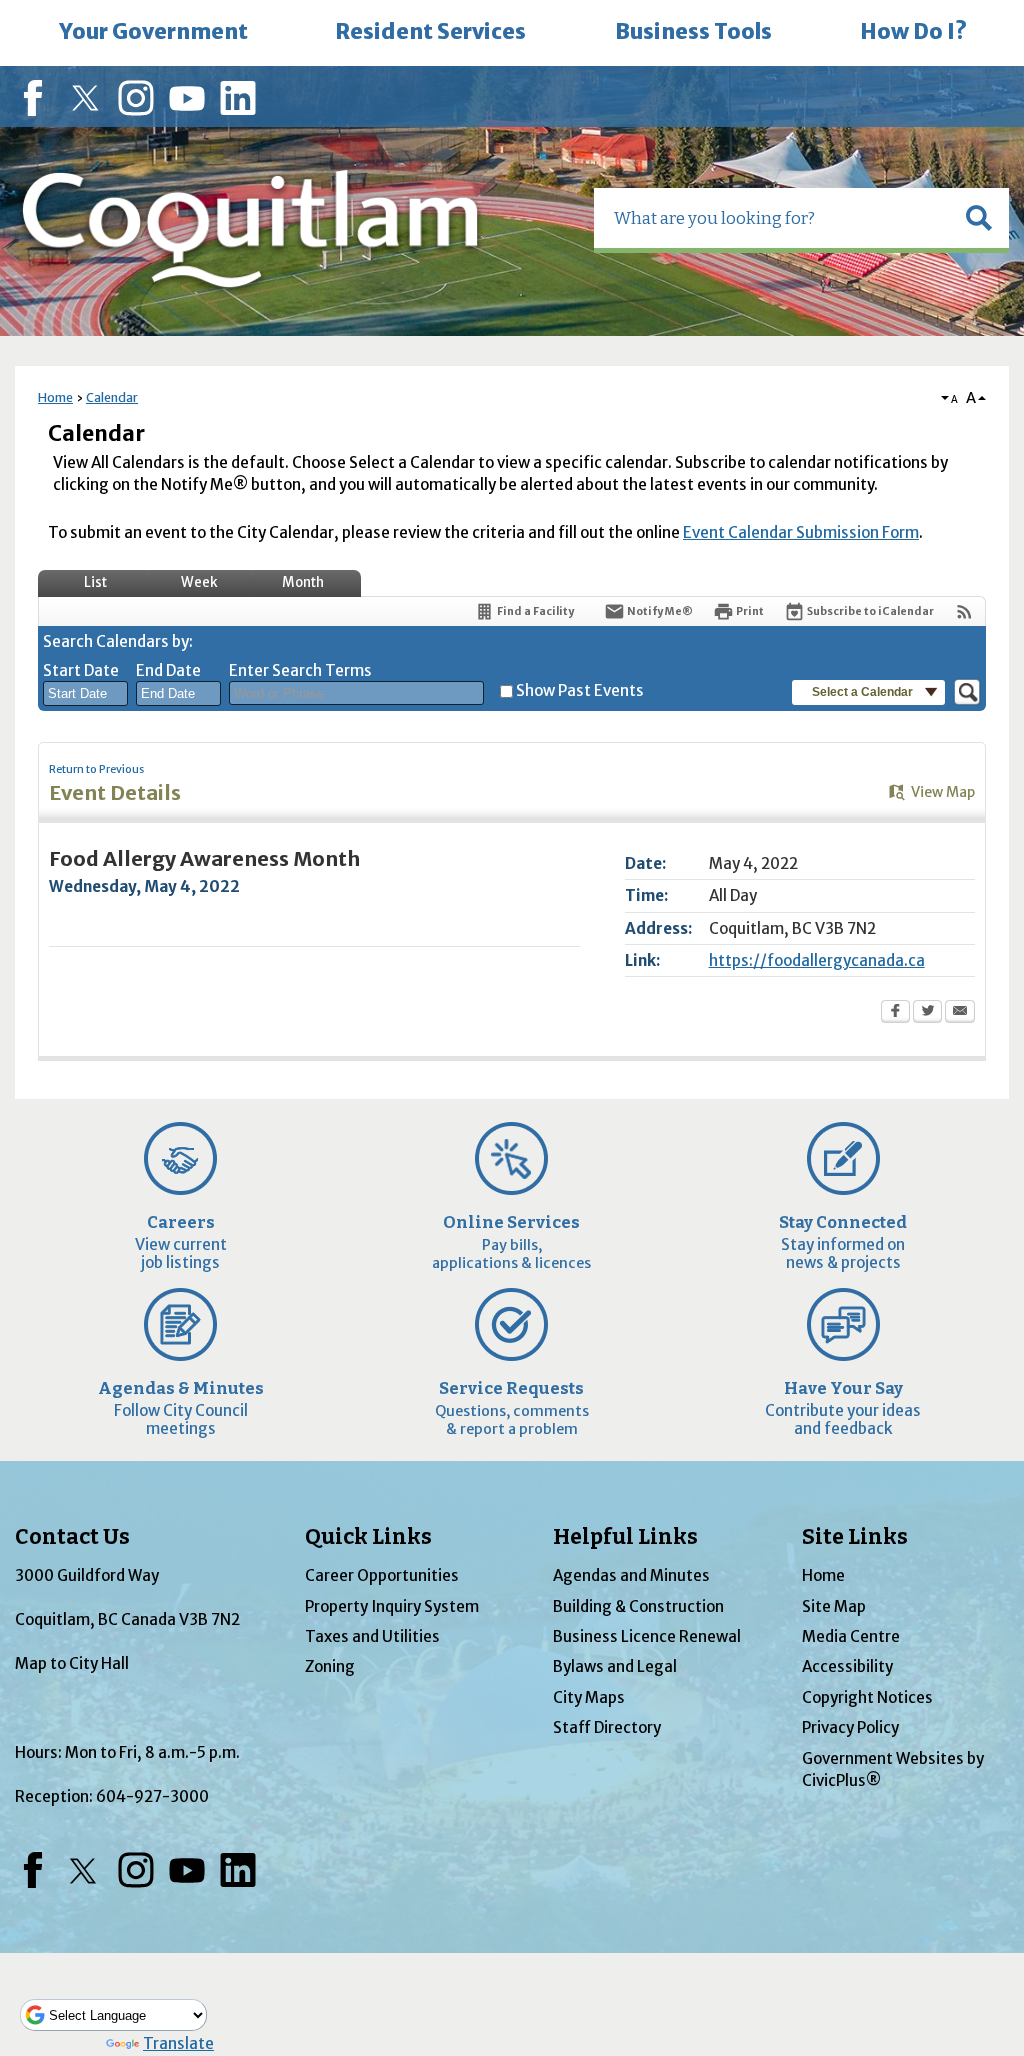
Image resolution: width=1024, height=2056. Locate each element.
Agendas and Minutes (631, 1575)
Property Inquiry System (392, 1606)
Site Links (855, 1537)
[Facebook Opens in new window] (895, 1013)
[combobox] (85, 694)
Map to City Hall (72, 1663)
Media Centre (851, 1636)
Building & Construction (638, 1606)
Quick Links (368, 1537)
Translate (178, 2043)
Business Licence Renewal (647, 1636)
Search (2, 2)
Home (55, 397)
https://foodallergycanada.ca (817, 960)
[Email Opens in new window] (960, 1013)
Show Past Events (580, 690)
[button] (979, 218)
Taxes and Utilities (372, 1636)
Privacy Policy (850, 1727)
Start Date (81, 670)
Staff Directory (607, 1727)
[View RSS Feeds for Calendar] (964, 611)
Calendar (112, 397)
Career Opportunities (382, 1575)
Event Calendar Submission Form (801, 532)
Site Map (834, 1606)
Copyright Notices (867, 1697)
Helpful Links (625, 1537)
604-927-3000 (152, 1796)
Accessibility (847, 1666)
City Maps (589, 1697)
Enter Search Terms (300, 670)
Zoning (330, 1666)
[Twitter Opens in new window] (927, 1013)
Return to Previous (96, 769)
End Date (168, 670)
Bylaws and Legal (615, 1666)
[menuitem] (153, 33)
